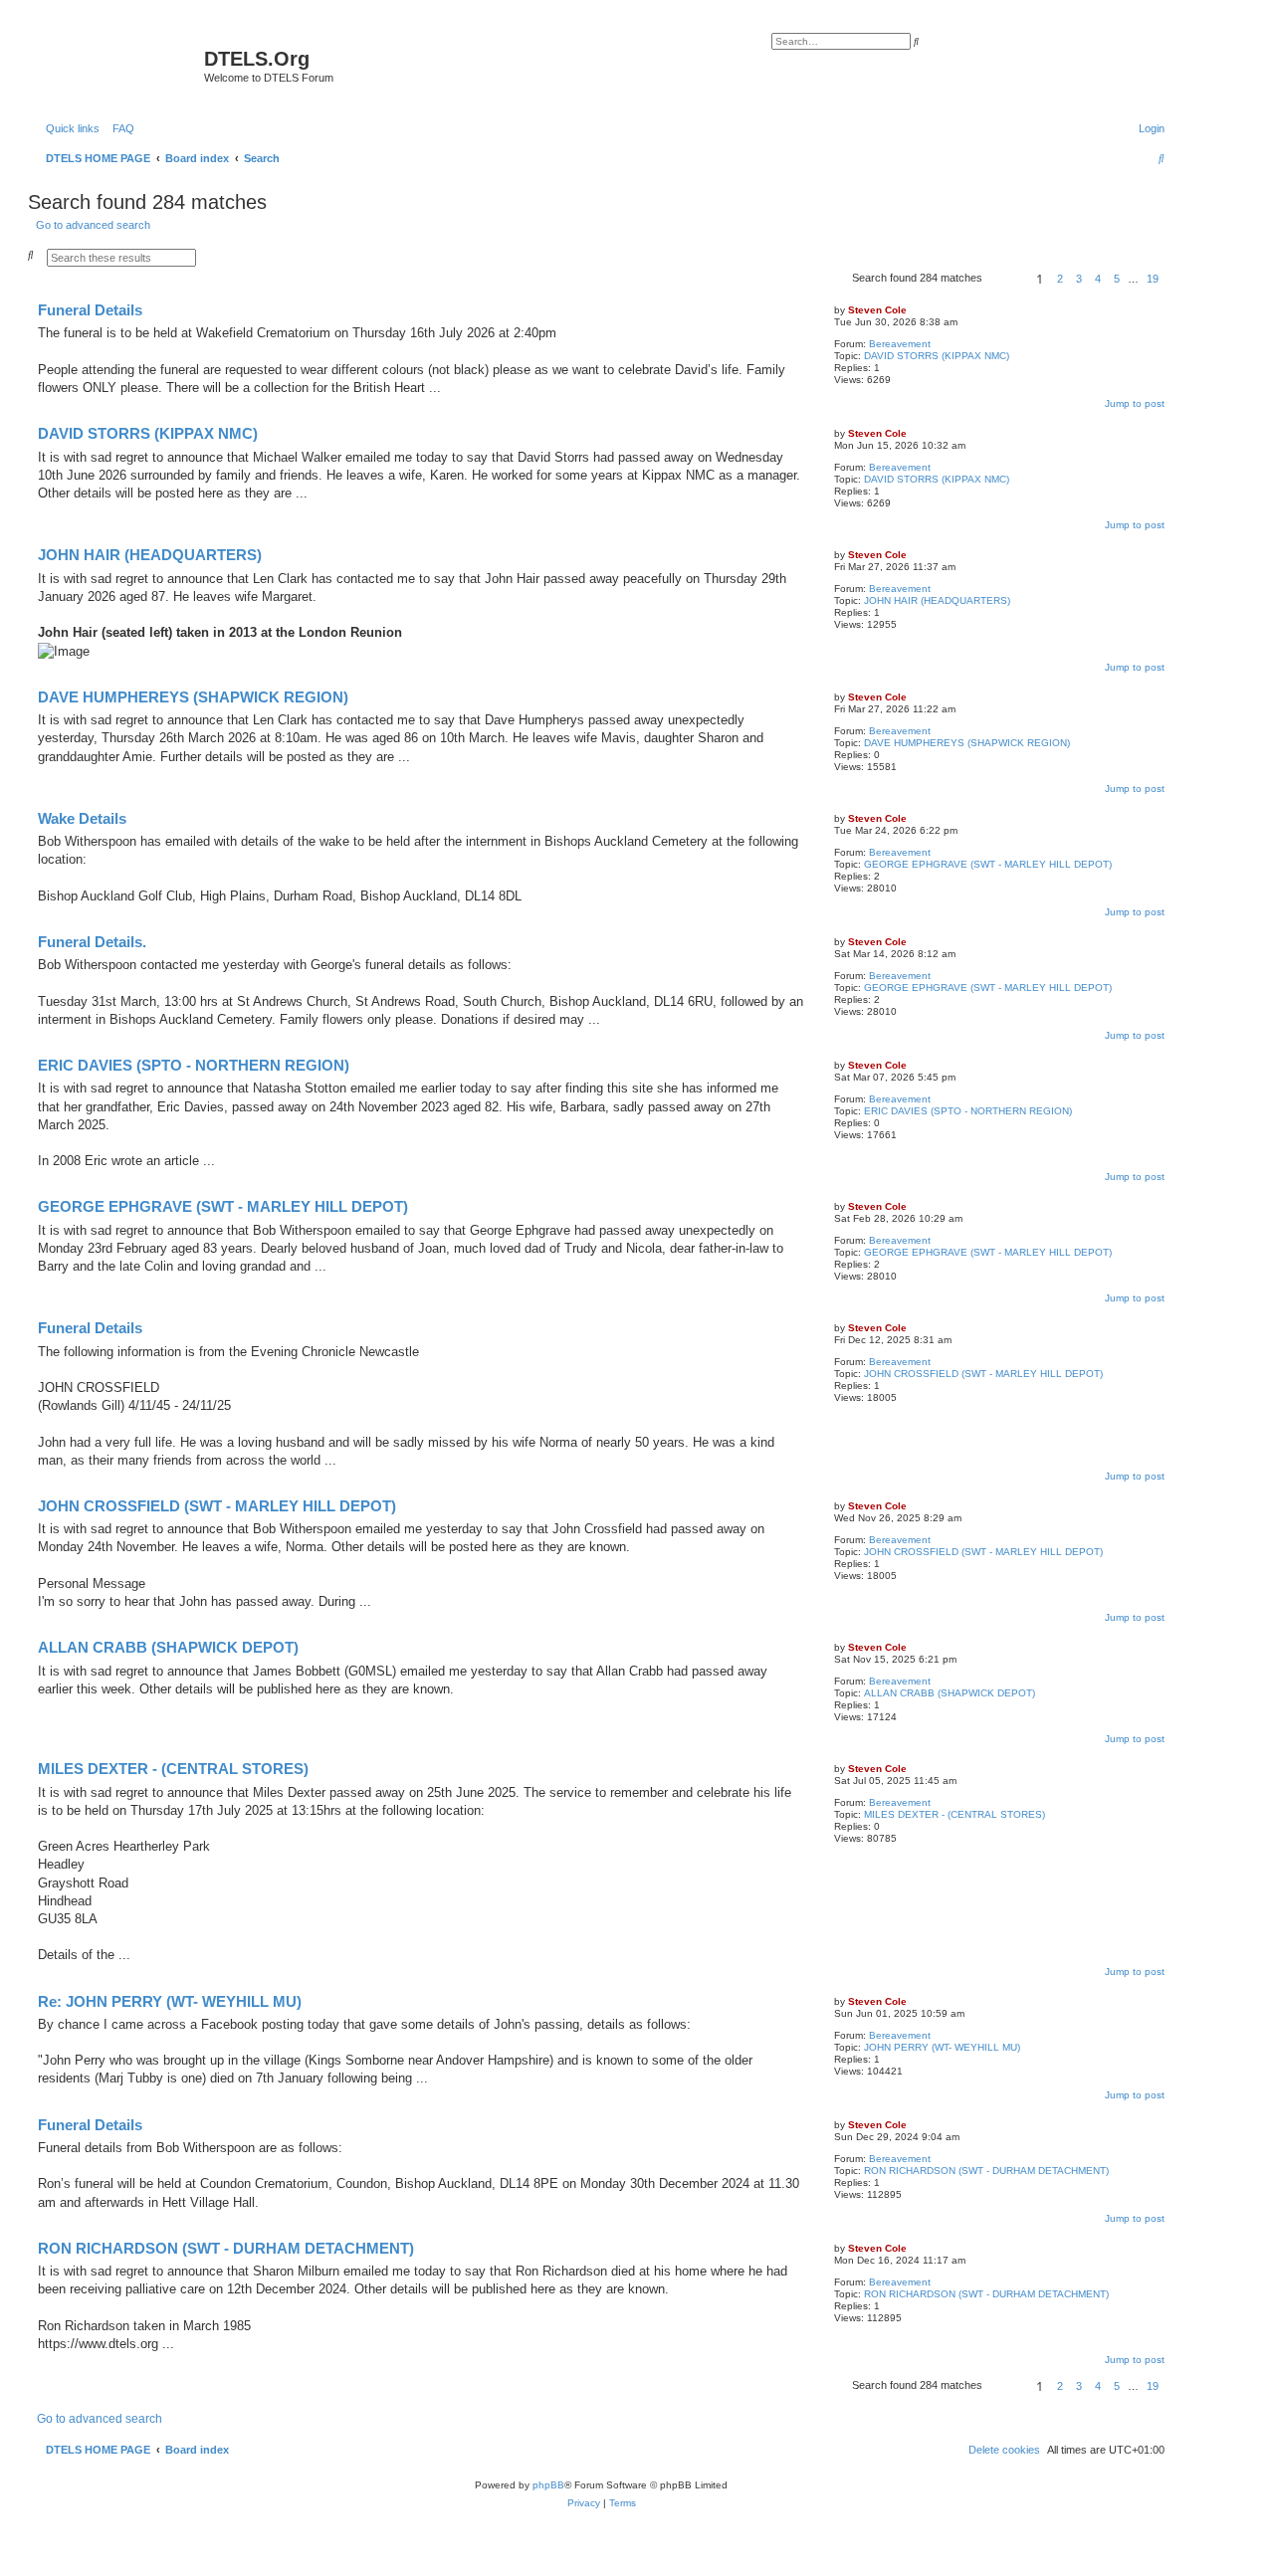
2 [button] (1060, 279)
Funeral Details (90, 310)
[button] (1006, 279)
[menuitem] (119, 128)
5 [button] (1117, 279)
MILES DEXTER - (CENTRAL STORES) (955, 1814)
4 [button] (1098, 279)
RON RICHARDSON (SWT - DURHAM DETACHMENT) (986, 2171)
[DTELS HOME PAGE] (118, 65)
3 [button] (1079, 279)
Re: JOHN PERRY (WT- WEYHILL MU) (170, 2001)
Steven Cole (877, 310)
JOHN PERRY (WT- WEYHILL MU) (942, 2047)
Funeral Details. (92, 942)
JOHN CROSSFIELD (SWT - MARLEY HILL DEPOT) (983, 1374)
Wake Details (82, 818)
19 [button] (1153, 279)
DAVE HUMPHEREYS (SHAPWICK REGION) (967, 743)
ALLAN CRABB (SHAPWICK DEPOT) (950, 1693)
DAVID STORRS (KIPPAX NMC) (937, 356)
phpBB (548, 2485)
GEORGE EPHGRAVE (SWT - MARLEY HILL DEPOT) (988, 864)
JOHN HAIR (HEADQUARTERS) (937, 600)
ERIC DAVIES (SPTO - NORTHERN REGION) (968, 1111)
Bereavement (900, 344)
